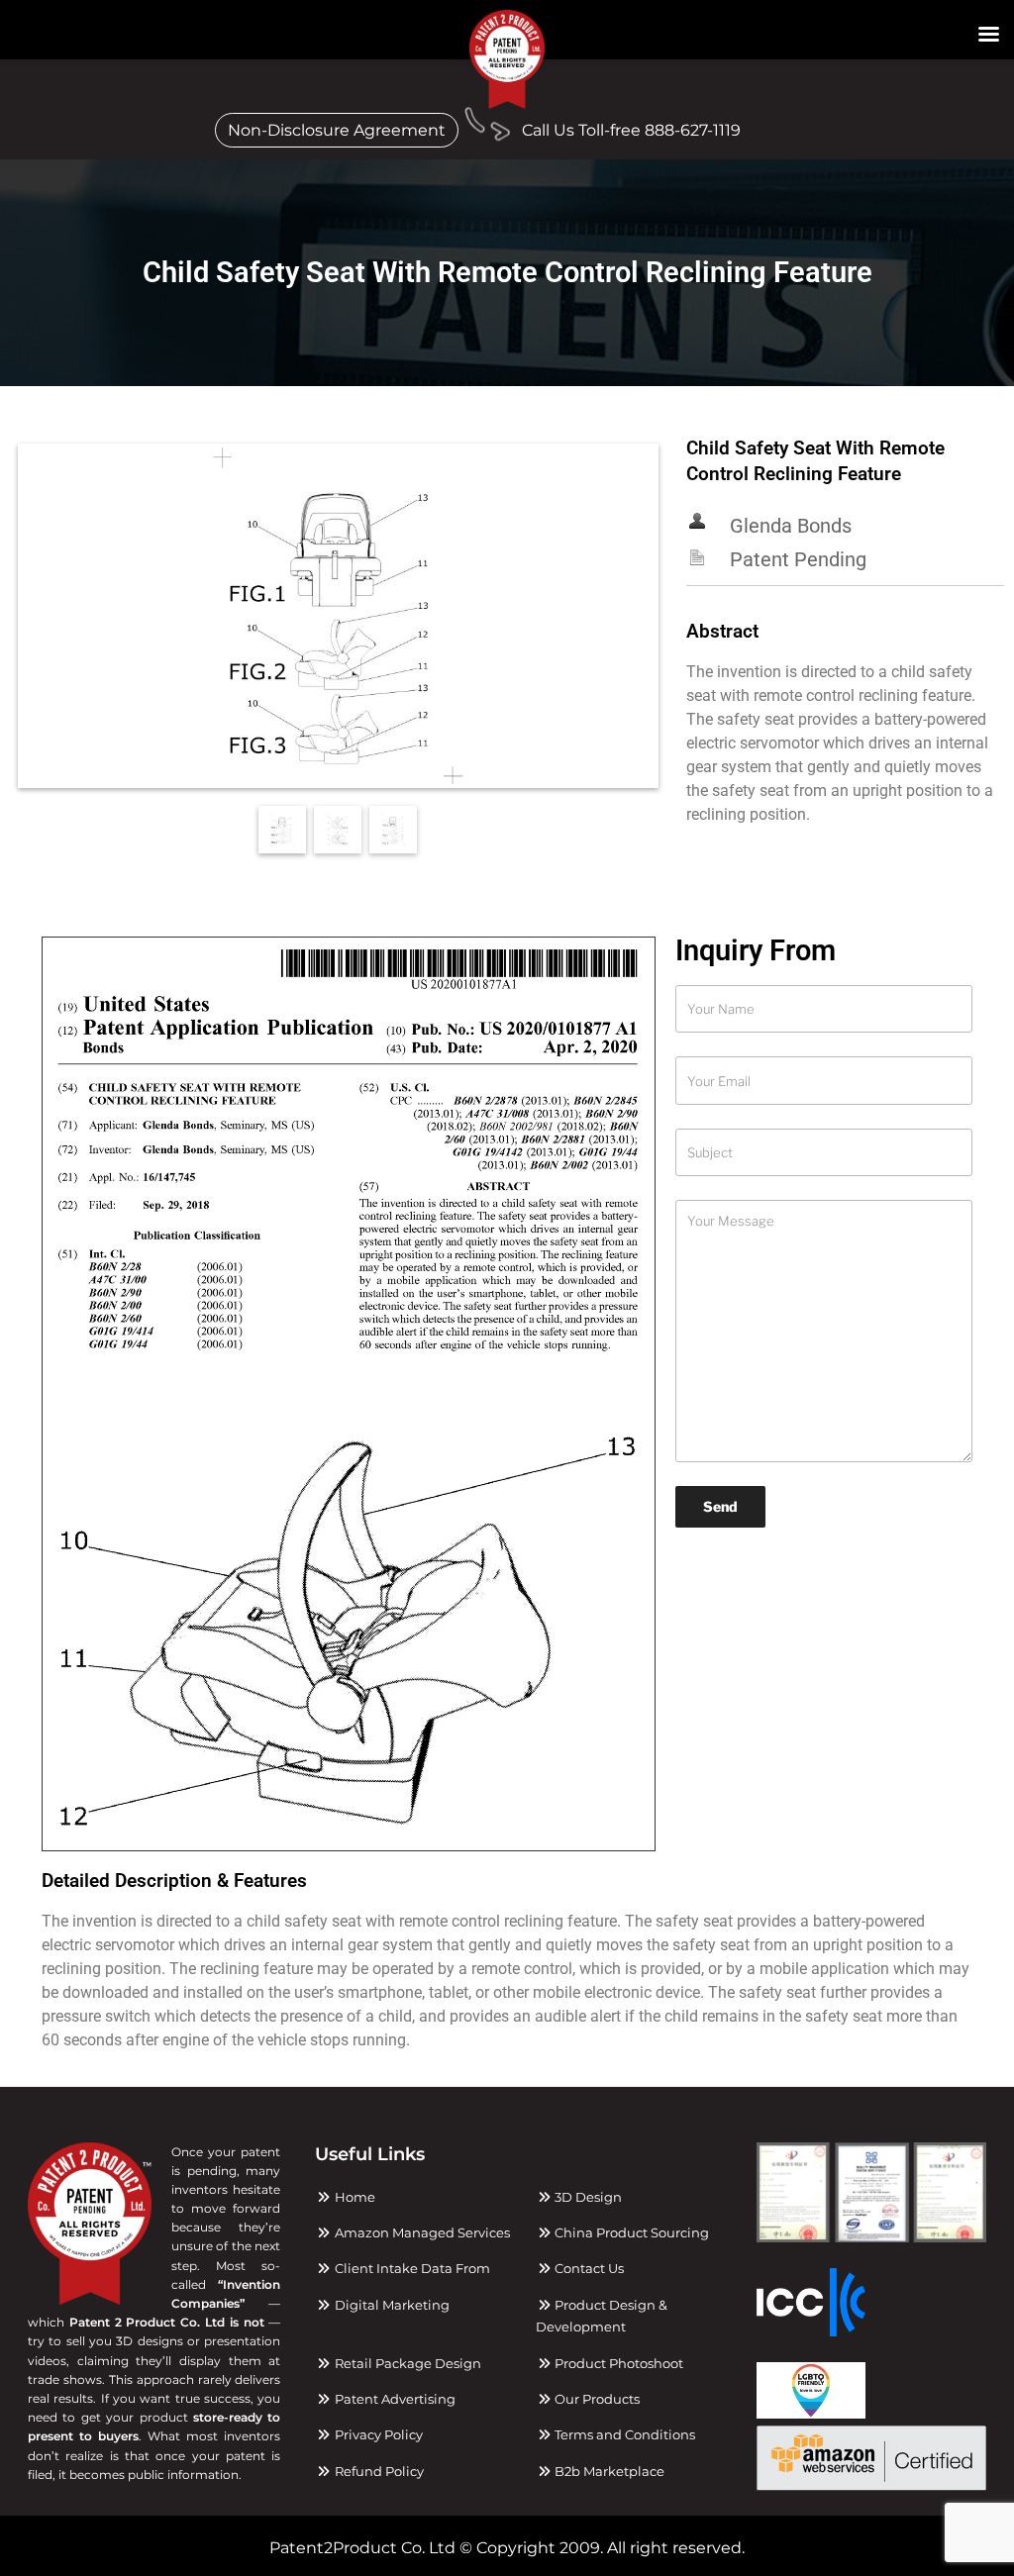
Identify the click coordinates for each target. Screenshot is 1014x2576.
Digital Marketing (390, 2305)
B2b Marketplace (608, 2471)
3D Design (587, 2197)
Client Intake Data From (410, 2268)
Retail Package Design (406, 2363)
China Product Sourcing (630, 2232)
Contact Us (588, 2268)
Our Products (596, 2399)
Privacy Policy (377, 2434)
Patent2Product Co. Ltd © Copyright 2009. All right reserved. (507, 2548)
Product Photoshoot (617, 2363)
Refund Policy (377, 2471)
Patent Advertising (393, 2399)
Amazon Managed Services (420, 2232)
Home (353, 2197)
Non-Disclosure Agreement (337, 130)
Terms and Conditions (623, 2434)
